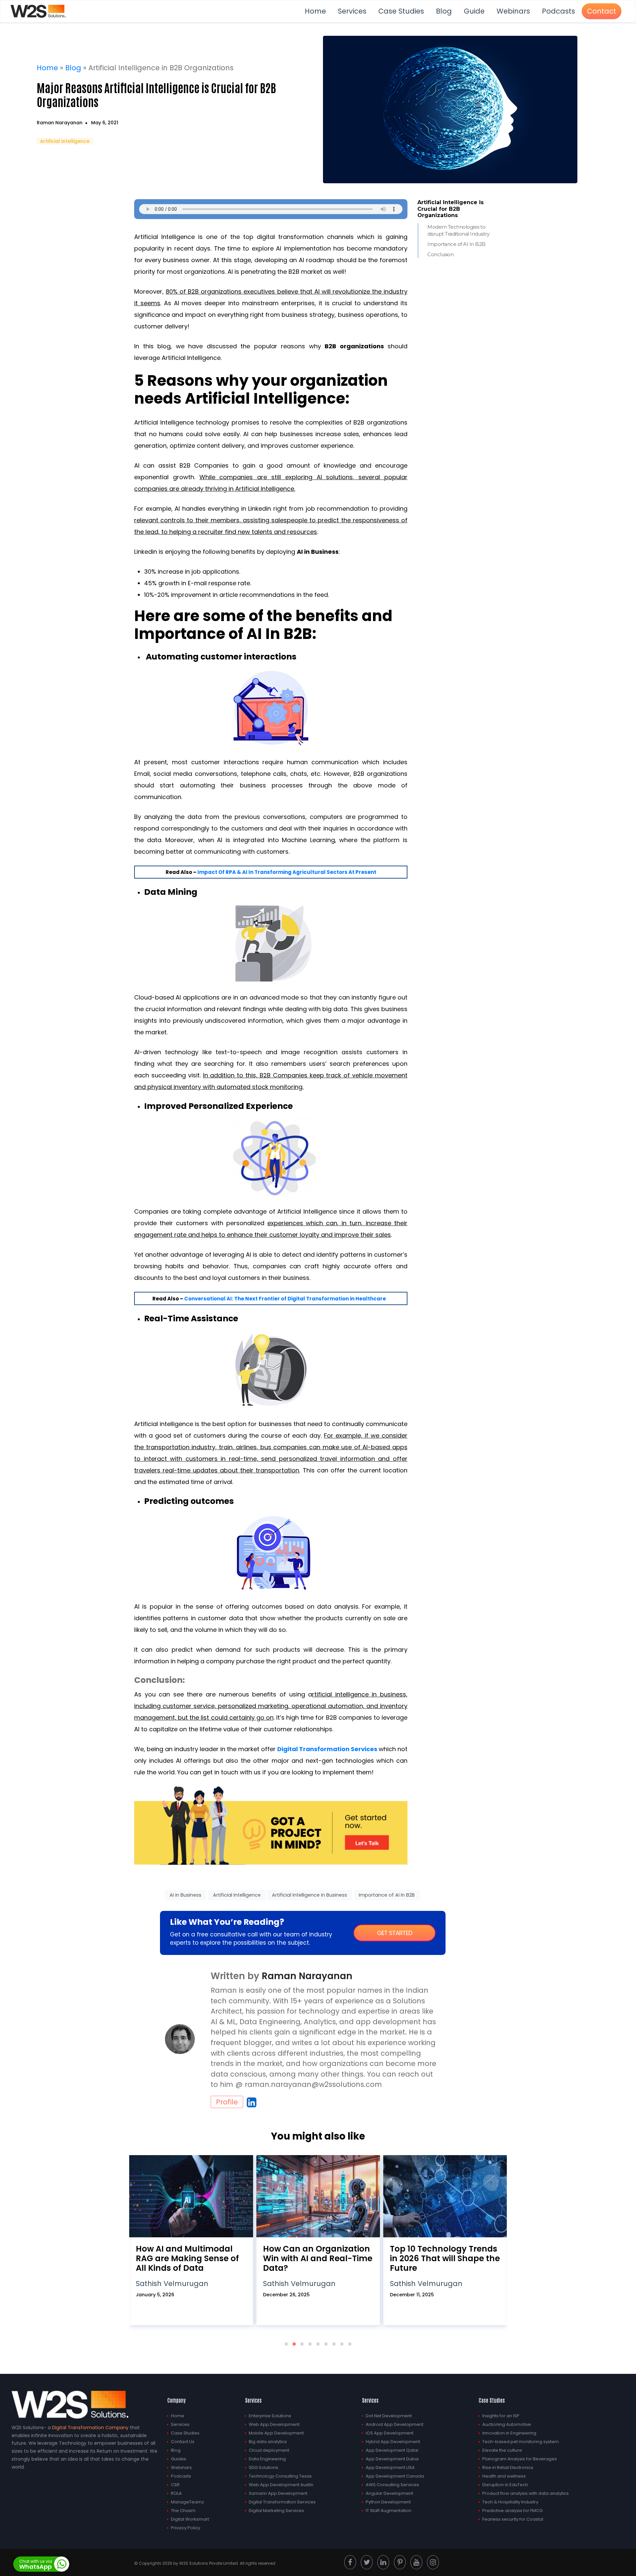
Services (352, 11)
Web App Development (274, 2424)
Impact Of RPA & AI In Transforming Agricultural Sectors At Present (287, 872)
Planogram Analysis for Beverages (520, 2459)
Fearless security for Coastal (513, 2519)
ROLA (176, 2493)
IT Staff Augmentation (389, 2511)
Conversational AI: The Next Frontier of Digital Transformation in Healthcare (285, 1299)
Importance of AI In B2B (456, 244)
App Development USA (390, 2467)
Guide (474, 11)
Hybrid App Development (393, 2442)
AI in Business (185, 1895)
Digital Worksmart (190, 2519)
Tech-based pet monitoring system (521, 2442)
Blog (444, 11)
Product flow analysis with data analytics (526, 2493)
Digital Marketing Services (276, 2511)
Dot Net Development (389, 2416)
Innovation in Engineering (509, 2433)
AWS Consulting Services (392, 2485)
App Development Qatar (392, 2450)
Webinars (513, 11)
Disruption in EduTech (505, 2485)
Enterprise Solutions (270, 2416)
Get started (395, 1933)
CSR (175, 2485)
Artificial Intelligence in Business (310, 1895)
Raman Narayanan (60, 123)
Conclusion (440, 254)
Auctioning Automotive (507, 2424)
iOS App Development (390, 2433)
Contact (602, 11)
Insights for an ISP (501, 2416)
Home (315, 11)
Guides (179, 2459)
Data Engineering (267, 2459)
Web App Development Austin (281, 2485)
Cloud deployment (269, 2450)
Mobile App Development (276, 2433)
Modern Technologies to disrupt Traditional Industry (458, 230)
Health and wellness (504, 2476)
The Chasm (183, 2511)
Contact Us (183, 2442)
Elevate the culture (502, 2450)
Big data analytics (268, 2442)
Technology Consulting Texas (280, 2476)
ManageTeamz (187, 2502)
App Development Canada (395, 2476)
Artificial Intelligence (65, 141)
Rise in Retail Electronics (508, 2467)
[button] (286, 2344)
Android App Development (395, 2424)
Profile (227, 2102)
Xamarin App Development (278, 2493)
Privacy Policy (185, 2528)
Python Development (388, 2502)
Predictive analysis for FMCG (512, 2511)
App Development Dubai (392, 2459)
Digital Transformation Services (282, 2502)
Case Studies (401, 11)
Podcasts (558, 11)
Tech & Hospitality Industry (510, 2502)
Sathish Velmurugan (172, 2284)
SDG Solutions (264, 2467)
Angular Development (389, 2493)
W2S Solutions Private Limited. (209, 2563)
